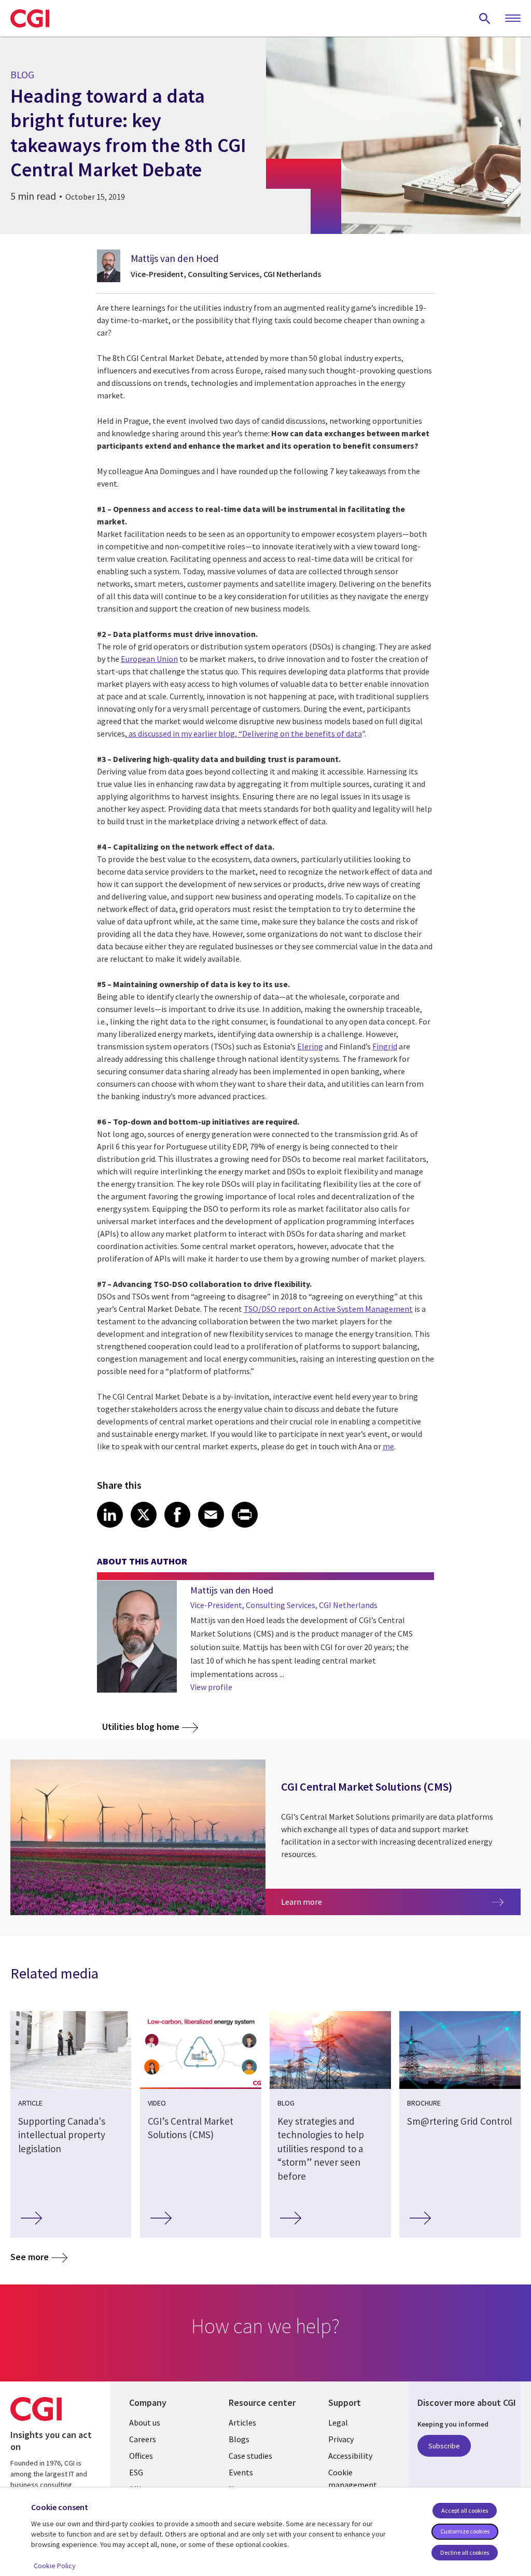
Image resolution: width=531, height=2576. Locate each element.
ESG (136, 2472)
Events (241, 2472)
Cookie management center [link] (353, 2485)
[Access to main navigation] (513, 19)
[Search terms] (485, 18)
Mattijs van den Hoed (175, 258)
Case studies (250, 2456)
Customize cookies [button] (465, 2531)
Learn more (364, 1901)
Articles (242, 2422)
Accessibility (350, 2456)
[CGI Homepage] (30, 18)
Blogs (239, 2439)
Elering (310, 1046)
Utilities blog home (141, 1727)
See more (30, 2257)
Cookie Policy (55, 2566)
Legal (338, 2422)
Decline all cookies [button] (465, 2552)
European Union (149, 659)
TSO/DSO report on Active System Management (328, 1309)
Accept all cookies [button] (465, 2510)
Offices (141, 2456)
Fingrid (385, 1046)
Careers (143, 2439)
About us (145, 2422)
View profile (211, 1687)
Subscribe (444, 2446)
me (388, 1446)
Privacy (341, 2439)
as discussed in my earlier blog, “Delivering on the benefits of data (244, 733)
